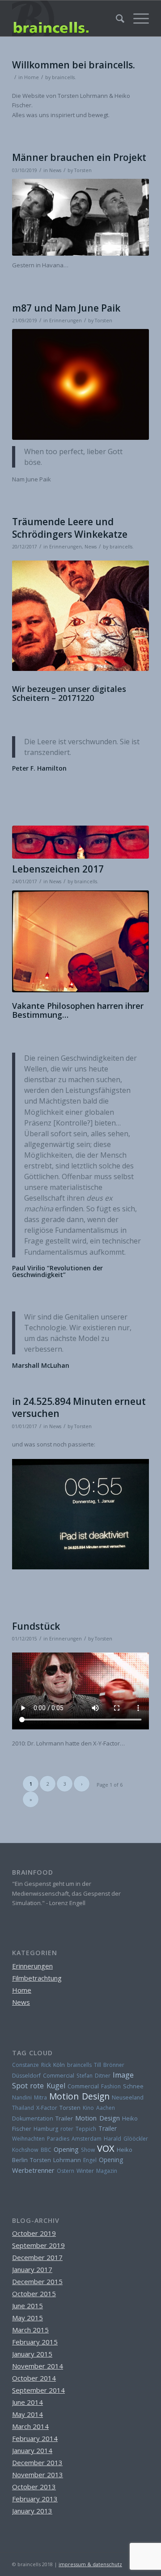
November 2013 (38, 2475)
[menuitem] (116, 18)
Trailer (64, 2118)
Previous (32, 941)
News (55, 170)
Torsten (83, 170)
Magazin (107, 2171)
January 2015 (32, 2354)
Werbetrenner (33, 2170)
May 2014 (28, 2414)
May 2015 (28, 2318)
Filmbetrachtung (37, 1978)
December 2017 (37, 2257)
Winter (85, 2171)
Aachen (106, 2108)
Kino (88, 2108)
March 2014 (30, 2426)
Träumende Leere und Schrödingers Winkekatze (70, 528)
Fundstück (36, 1626)
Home (32, 77)
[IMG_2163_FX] (80, 842)
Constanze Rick (32, 2065)
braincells (79, 2065)
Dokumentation (33, 2119)
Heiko (125, 2150)
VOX (106, 2148)
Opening (66, 2149)
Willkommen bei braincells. (74, 65)
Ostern (66, 2171)
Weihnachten (28, 2139)
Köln (59, 2065)
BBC (46, 2150)
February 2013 (35, 2499)
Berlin (20, 2160)
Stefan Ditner (93, 2076)
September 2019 (38, 2245)
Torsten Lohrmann (55, 2160)
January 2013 (32, 2511)
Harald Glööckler (126, 2139)
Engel (90, 2160)
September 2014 (38, 2390)
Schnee (133, 2086)
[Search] (116, 18)
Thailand (23, 2108)
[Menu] (137, 18)
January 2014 (32, 2450)
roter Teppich (78, 2129)
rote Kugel (48, 2086)
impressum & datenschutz (90, 2564)
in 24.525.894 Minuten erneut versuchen (79, 1407)
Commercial (59, 2076)
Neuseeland (128, 2097)
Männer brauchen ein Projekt (79, 157)
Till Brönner (109, 2065)
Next (129, 941)
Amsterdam (87, 2139)
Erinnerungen (66, 320)
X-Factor (47, 2108)
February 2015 (35, 2342)
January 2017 (32, 2269)
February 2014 (35, 2438)
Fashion (111, 2086)
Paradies (58, 2139)
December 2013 (37, 2462)
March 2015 (30, 2330)
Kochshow (25, 2150)
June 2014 (28, 2402)
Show (88, 2150)
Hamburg (46, 2129)
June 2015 (28, 2306)
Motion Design (79, 2096)
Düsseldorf (26, 2076)
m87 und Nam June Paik (66, 308)
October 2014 (34, 2378)
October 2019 (34, 2233)
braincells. (64, 77)
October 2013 (34, 2487)
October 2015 (34, 2294)
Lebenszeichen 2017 (58, 869)
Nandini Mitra (30, 2097)
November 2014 (38, 2366)
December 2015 (37, 2281)
